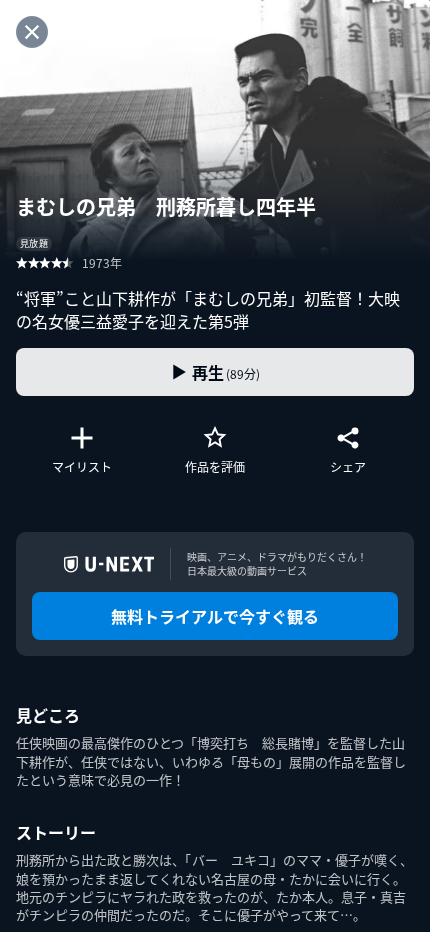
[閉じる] (32, 32)
